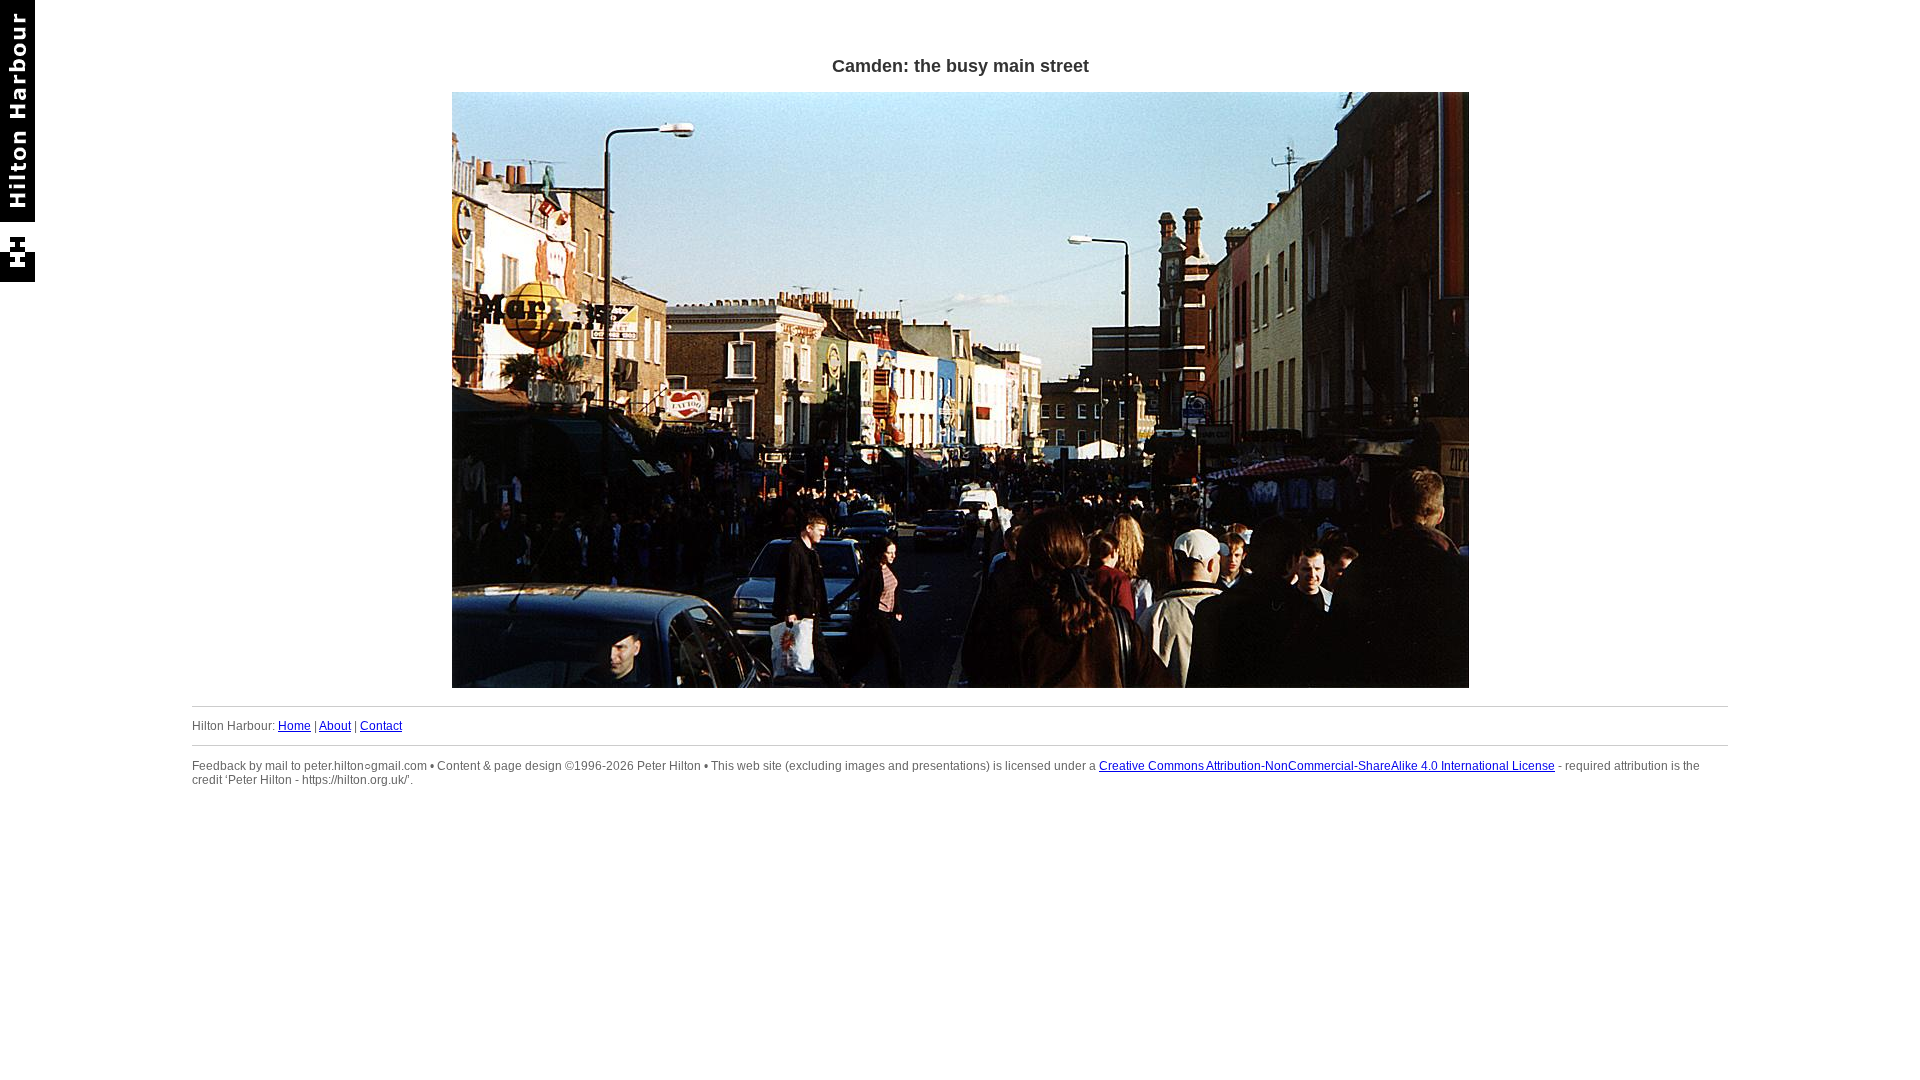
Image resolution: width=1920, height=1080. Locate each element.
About (335, 726)
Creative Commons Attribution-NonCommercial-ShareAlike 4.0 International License (1327, 766)
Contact (381, 726)
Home (294, 726)
